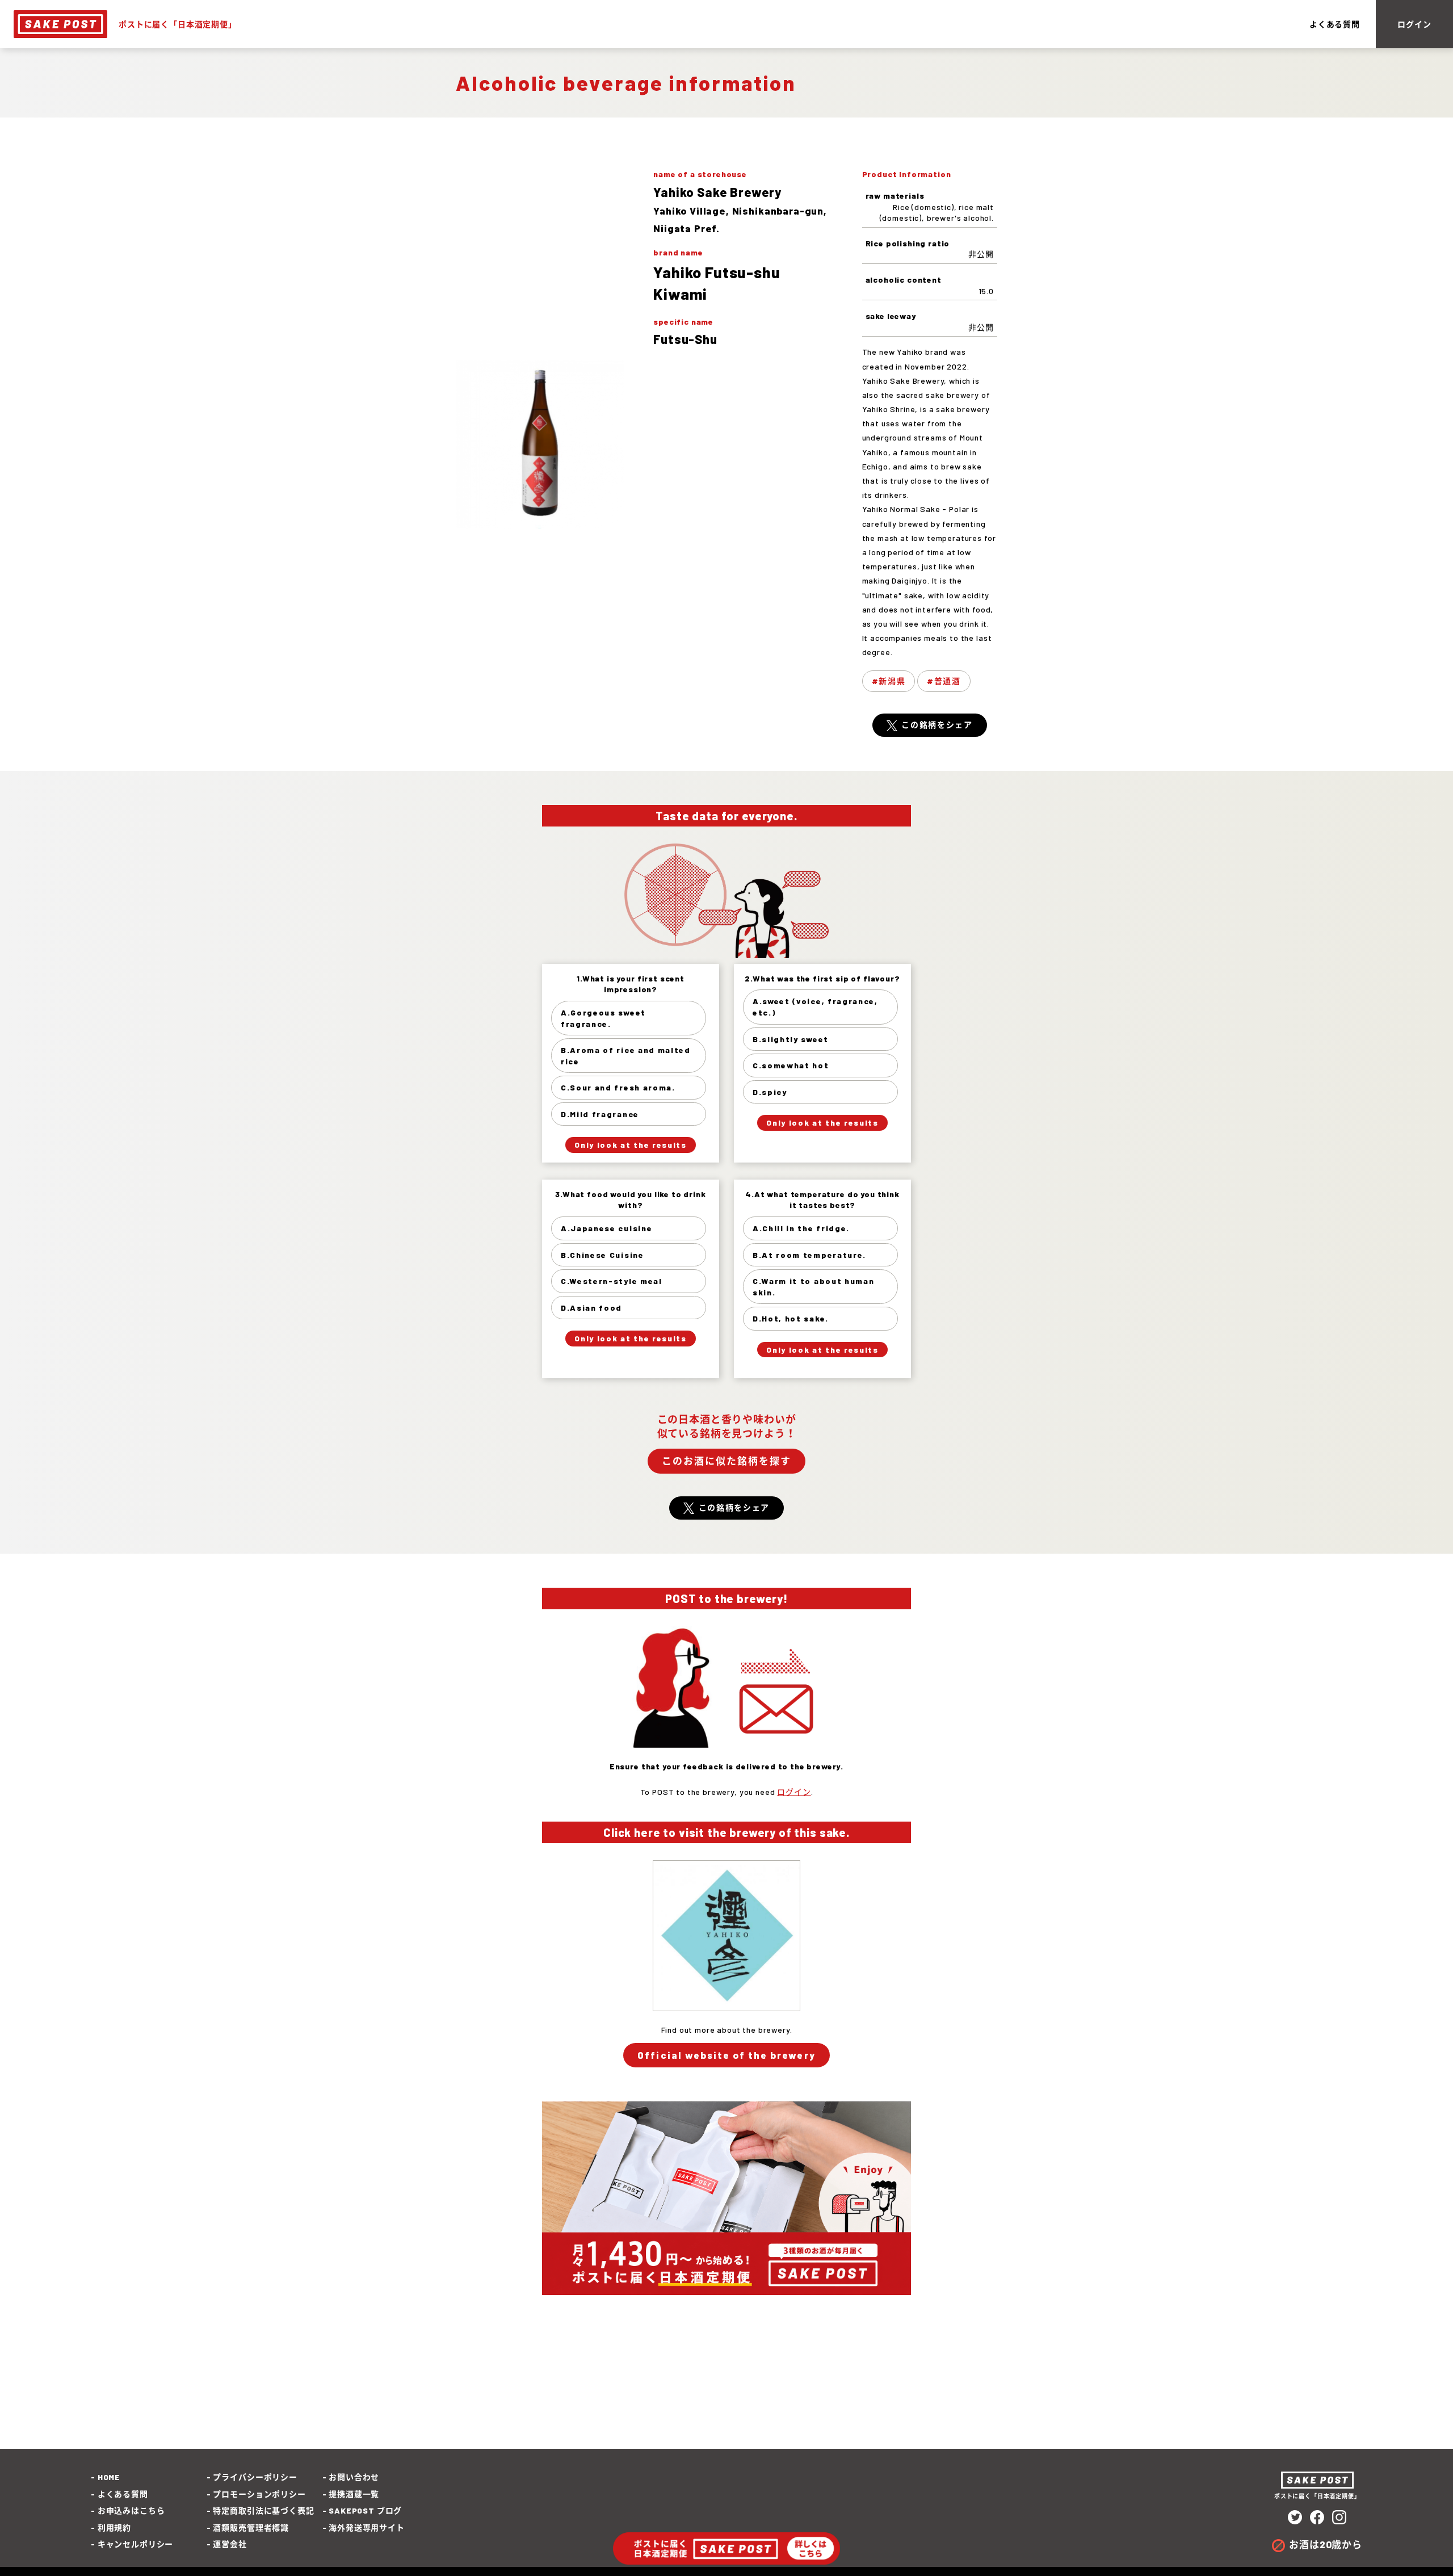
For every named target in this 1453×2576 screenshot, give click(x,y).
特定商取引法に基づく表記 (263, 2510)
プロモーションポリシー (259, 2494)
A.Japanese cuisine (606, 1228)
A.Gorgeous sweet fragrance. (603, 1018)
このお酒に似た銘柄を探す (726, 1461)
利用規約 (114, 2527)
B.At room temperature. (809, 1255)
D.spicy (770, 1092)
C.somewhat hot (791, 1065)
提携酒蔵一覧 (354, 2494)
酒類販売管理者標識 (251, 2527)
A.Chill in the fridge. (801, 1228)
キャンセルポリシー (135, 2544)
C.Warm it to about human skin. (813, 1287)
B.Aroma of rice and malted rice (626, 1056)
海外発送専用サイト (367, 2527)
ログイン (1414, 24)
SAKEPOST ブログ (365, 2510)
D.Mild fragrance (600, 1114)
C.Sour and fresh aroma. (618, 1087)
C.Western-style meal (612, 1281)
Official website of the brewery (726, 2055)
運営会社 (230, 2544)
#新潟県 (889, 681)
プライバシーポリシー (255, 2477)
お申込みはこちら (131, 2510)
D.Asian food (591, 1308)
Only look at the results (630, 1145)
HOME (109, 2477)
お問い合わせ (354, 2477)
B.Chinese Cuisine (602, 1255)
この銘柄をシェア (937, 725)
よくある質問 (1335, 24)
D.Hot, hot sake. (791, 1318)
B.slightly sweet (791, 1039)
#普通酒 (944, 681)
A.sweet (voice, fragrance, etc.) (815, 1007)
